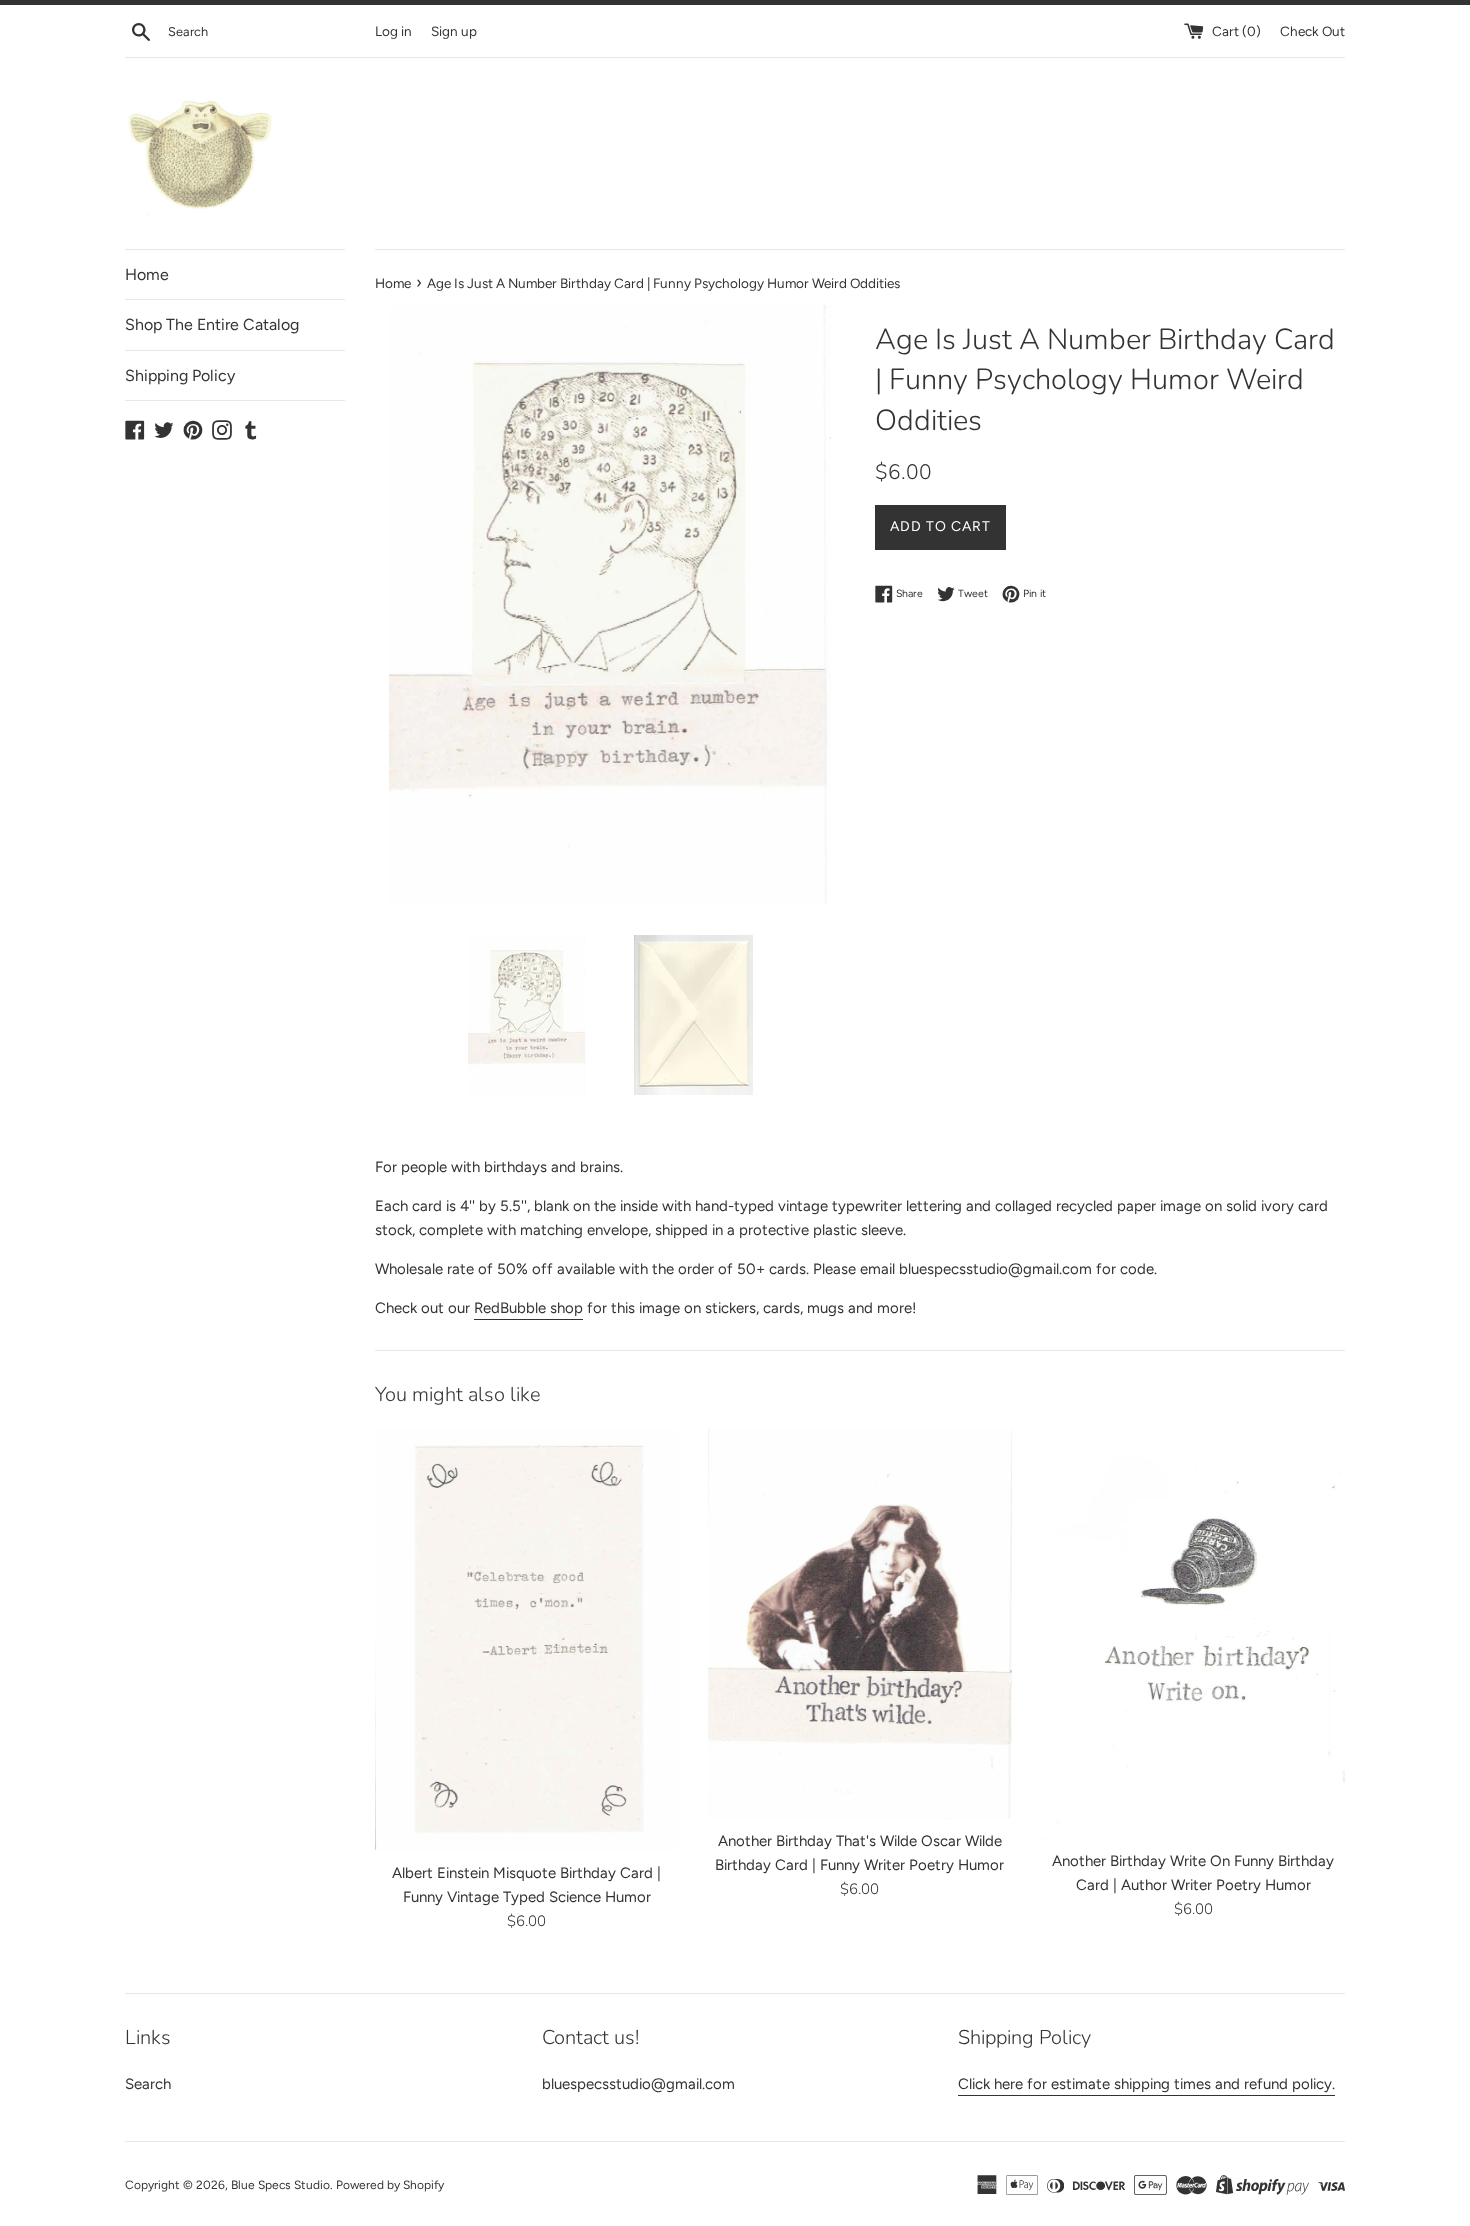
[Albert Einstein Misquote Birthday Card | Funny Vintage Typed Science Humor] (526, 1640)
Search (148, 2084)
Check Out (1312, 31)
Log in (393, 31)
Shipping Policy (180, 375)
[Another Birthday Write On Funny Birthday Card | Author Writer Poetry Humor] (1193, 1634)
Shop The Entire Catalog (212, 324)
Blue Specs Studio (280, 2185)
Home (147, 274)
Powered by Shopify (390, 2185)
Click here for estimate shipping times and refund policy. (1146, 2084)
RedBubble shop (528, 1308)
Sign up (454, 31)
